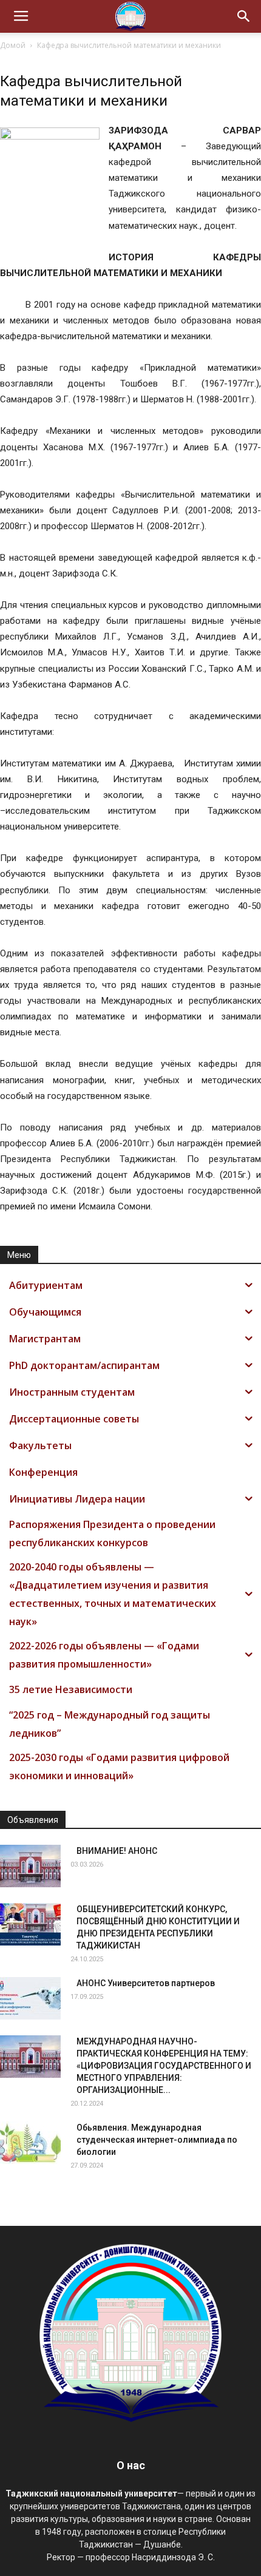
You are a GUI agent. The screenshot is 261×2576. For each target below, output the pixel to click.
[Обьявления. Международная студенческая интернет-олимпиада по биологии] (30, 2143)
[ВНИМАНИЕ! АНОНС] (30, 1866)
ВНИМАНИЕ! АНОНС (117, 1851)
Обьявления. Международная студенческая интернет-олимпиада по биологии (157, 2140)
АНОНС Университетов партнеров (146, 1983)
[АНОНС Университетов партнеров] (30, 1998)
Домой (13, 45)
